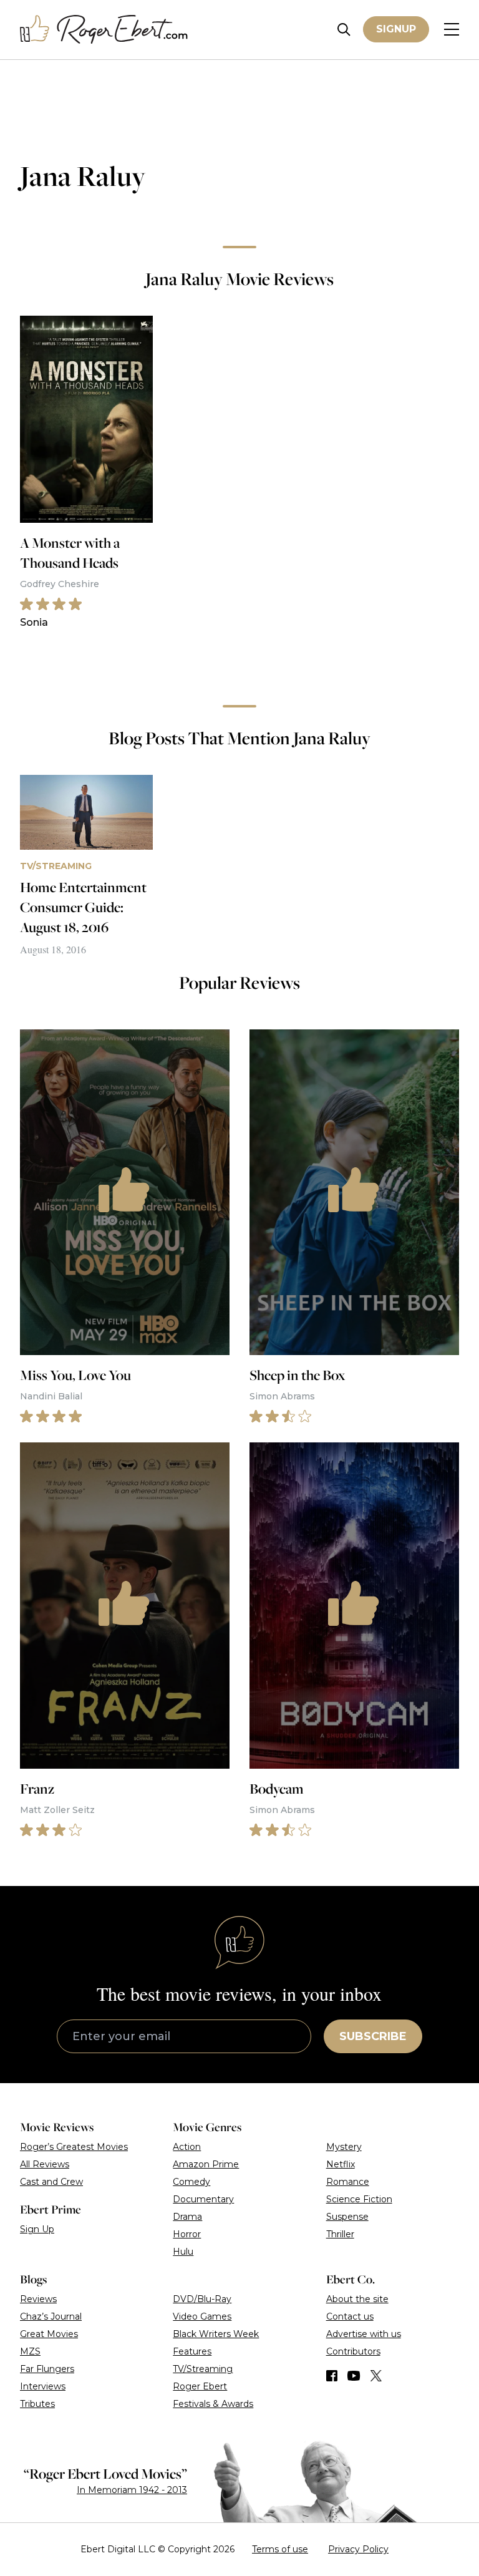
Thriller (340, 2234)
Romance (348, 2182)
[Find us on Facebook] (332, 2376)
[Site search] (344, 30)
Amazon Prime (206, 2164)
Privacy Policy (358, 2549)
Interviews (43, 2386)
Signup (396, 29)
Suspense (347, 2217)
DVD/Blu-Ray (202, 2299)
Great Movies (49, 2334)
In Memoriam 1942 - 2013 (132, 2490)
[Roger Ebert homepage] (104, 30)
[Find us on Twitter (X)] (376, 2376)
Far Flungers (47, 2369)
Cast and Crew (51, 2182)
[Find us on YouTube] (354, 2376)
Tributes (37, 2404)
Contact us (350, 2316)
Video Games (202, 2316)
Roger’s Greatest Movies (74, 2147)
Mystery (344, 2147)
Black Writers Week (216, 2334)
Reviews (38, 2299)
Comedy (191, 2182)
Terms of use (280, 2549)
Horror (187, 2234)
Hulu (183, 2252)
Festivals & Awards (213, 2404)
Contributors (353, 2351)
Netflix (341, 2164)
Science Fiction (359, 2199)
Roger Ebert (200, 2386)
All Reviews (45, 2164)
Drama (187, 2217)
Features (192, 2351)
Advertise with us (364, 2334)
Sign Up (37, 2229)
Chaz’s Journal (51, 2316)
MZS (30, 2351)
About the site (357, 2299)
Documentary (203, 2199)
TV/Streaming (203, 2369)
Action (187, 2147)
